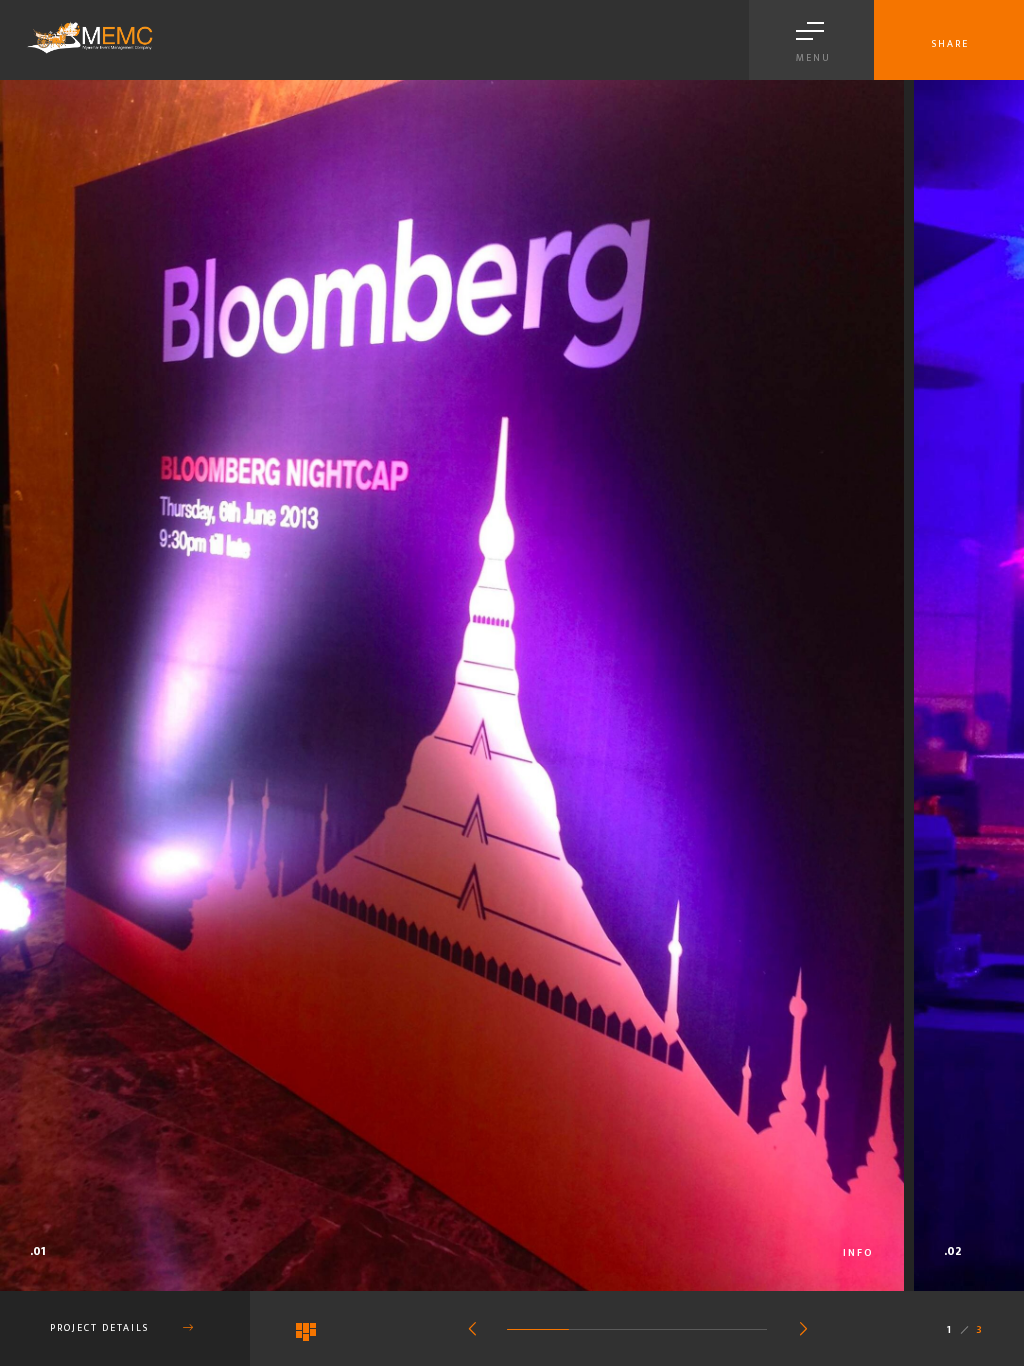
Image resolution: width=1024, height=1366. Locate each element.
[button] (472, 1331)
